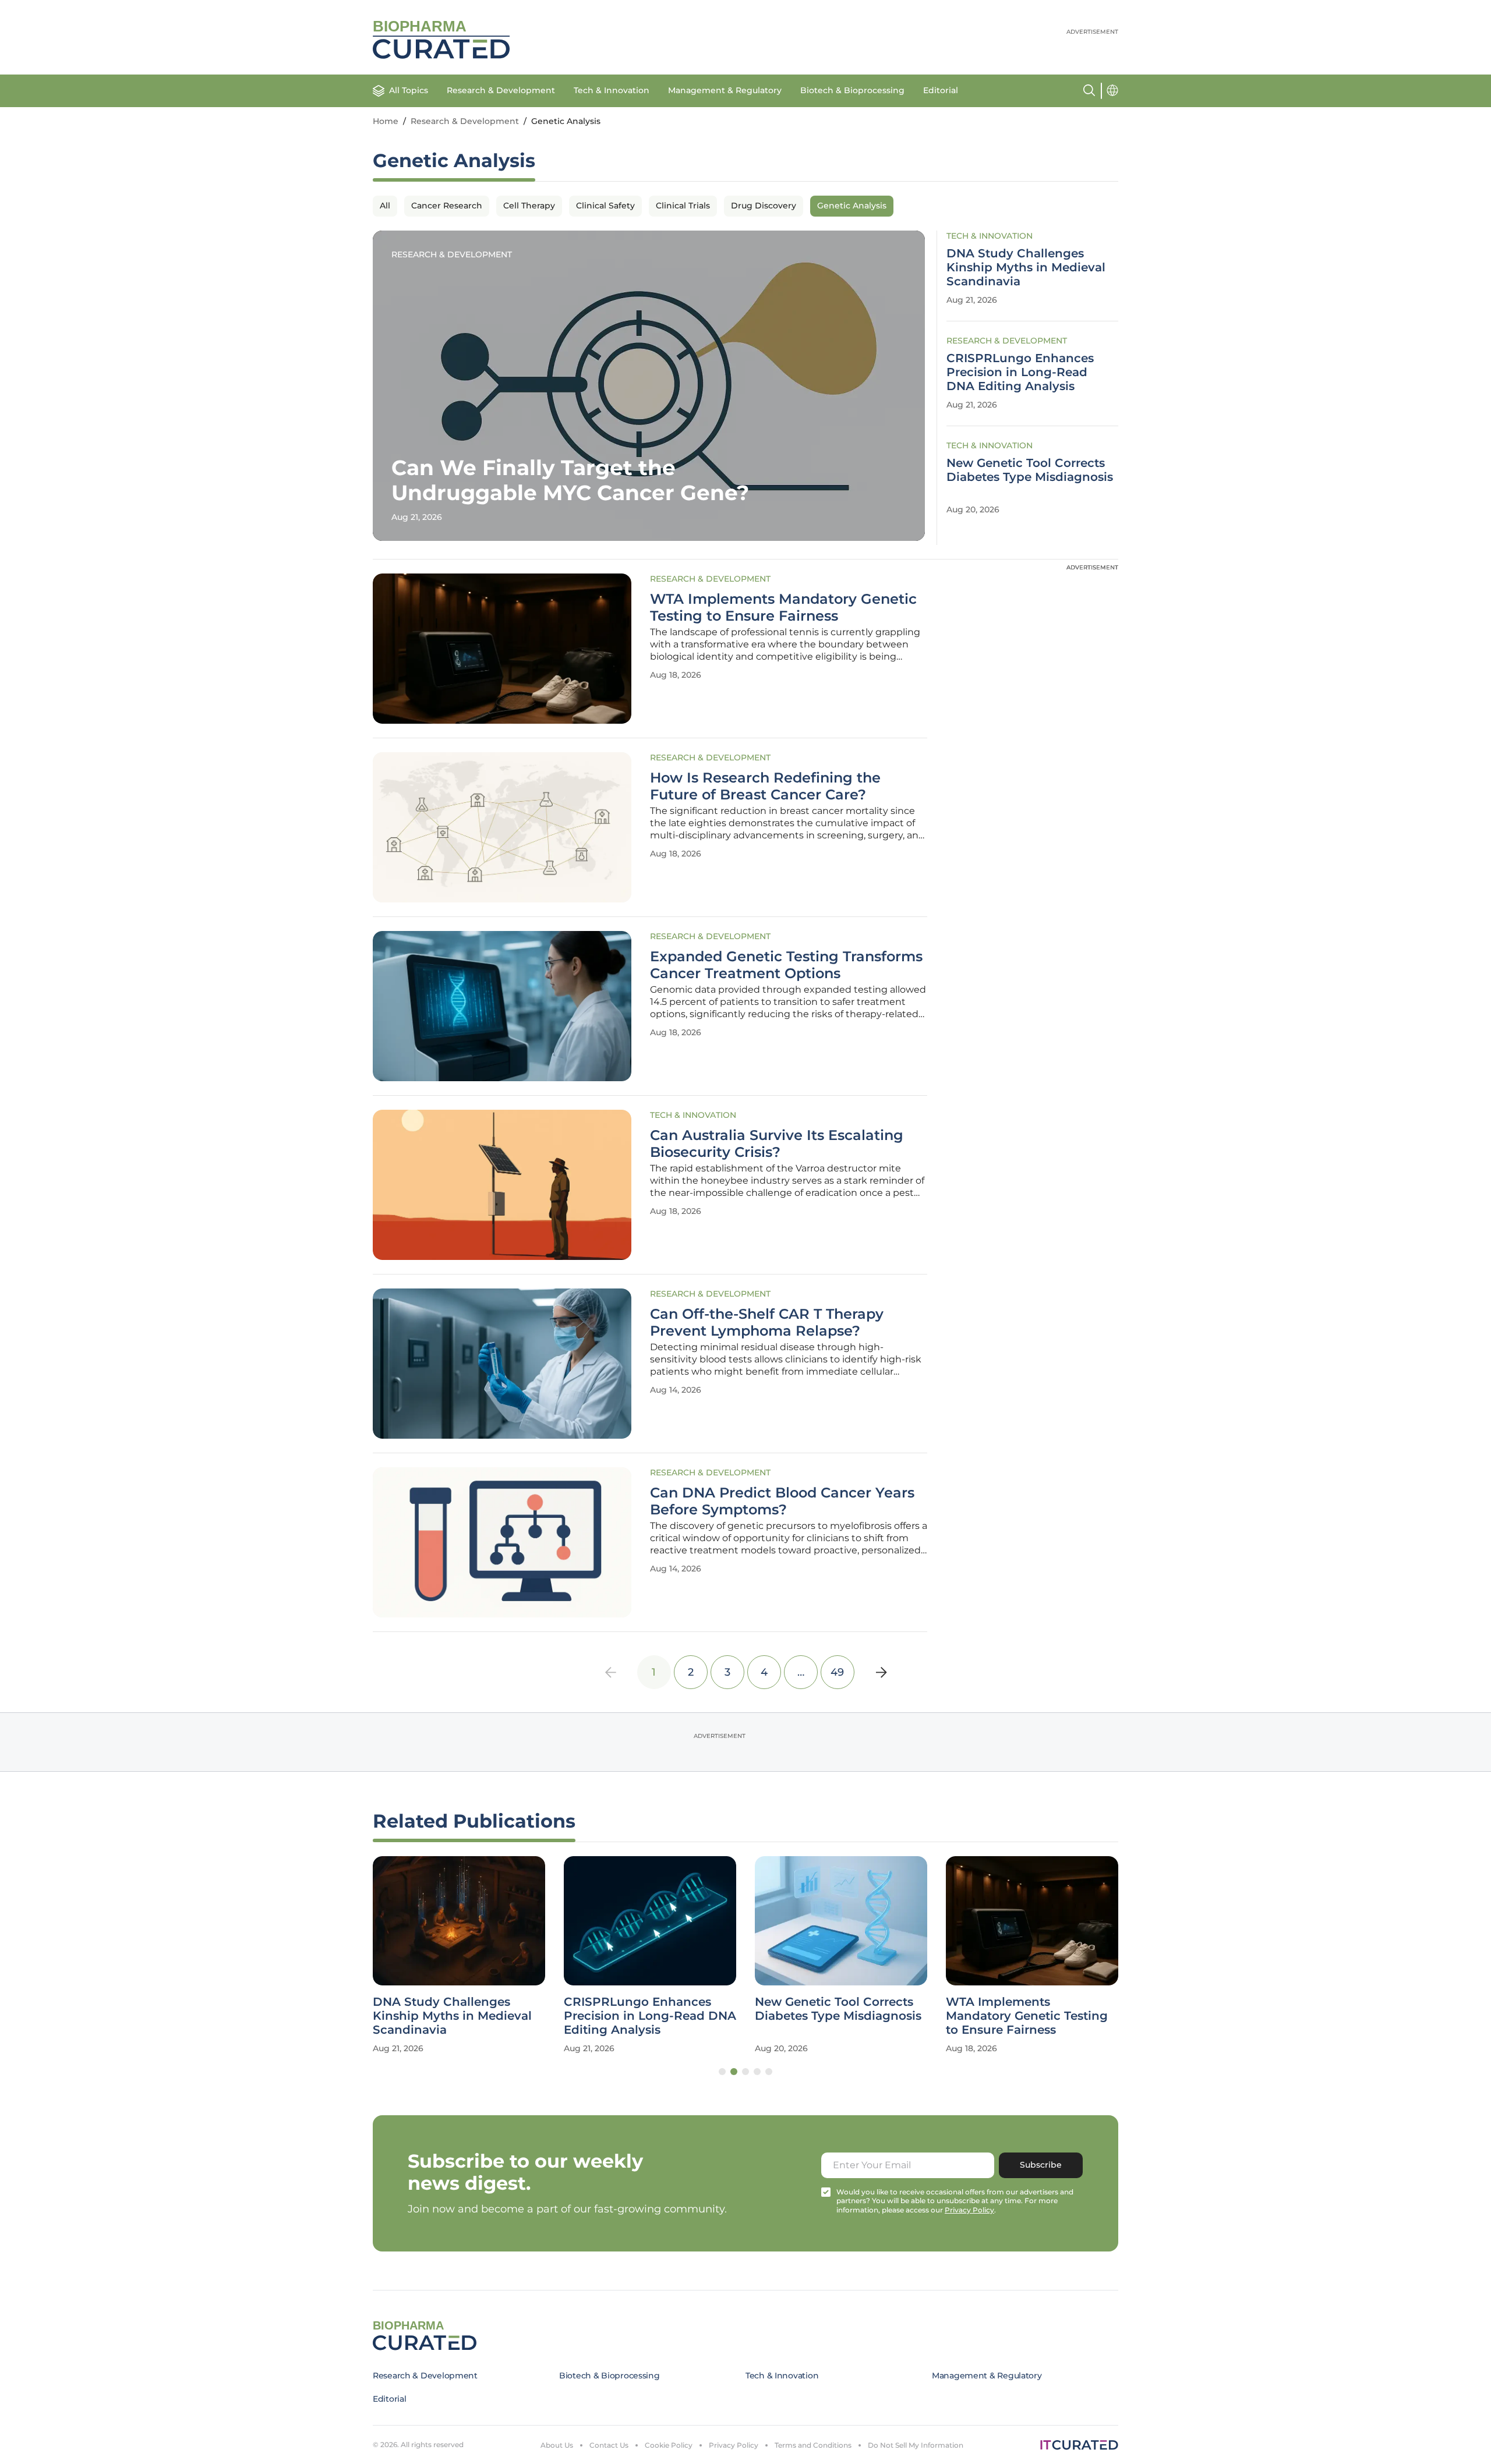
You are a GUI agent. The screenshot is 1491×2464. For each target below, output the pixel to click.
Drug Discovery (764, 206)
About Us (557, 2445)
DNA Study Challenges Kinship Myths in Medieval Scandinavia (1026, 267)
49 (837, 1672)
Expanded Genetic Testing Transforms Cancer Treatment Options (786, 965)
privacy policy (969, 2210)
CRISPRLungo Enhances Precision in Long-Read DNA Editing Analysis (1020, 372)
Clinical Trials (683, 206)
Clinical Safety (605, 206)
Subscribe (1041, 2165)
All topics (409, 90)
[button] (722, 2072)
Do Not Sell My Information (916, 2445)
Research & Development (501, 90)
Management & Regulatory (725, 90)
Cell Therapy (529, 206)
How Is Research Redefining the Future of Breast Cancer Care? (765, 786)
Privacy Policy (734, 2445)
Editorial (941, 90)
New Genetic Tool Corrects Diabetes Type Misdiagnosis (1030, 470)
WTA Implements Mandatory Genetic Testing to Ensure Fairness (783, 608)
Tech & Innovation (612, 90)
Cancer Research (447, 206)
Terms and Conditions (813, 2445)
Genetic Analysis (852, 206)
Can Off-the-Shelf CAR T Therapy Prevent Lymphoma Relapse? (767, 1323)
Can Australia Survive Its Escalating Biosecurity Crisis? (777, 1144)
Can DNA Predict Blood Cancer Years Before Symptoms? (782, 1501)
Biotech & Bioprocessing (852, 90)
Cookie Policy (669, 2445)
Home (386, 121)
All (385, 206)
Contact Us (609, 2445)
